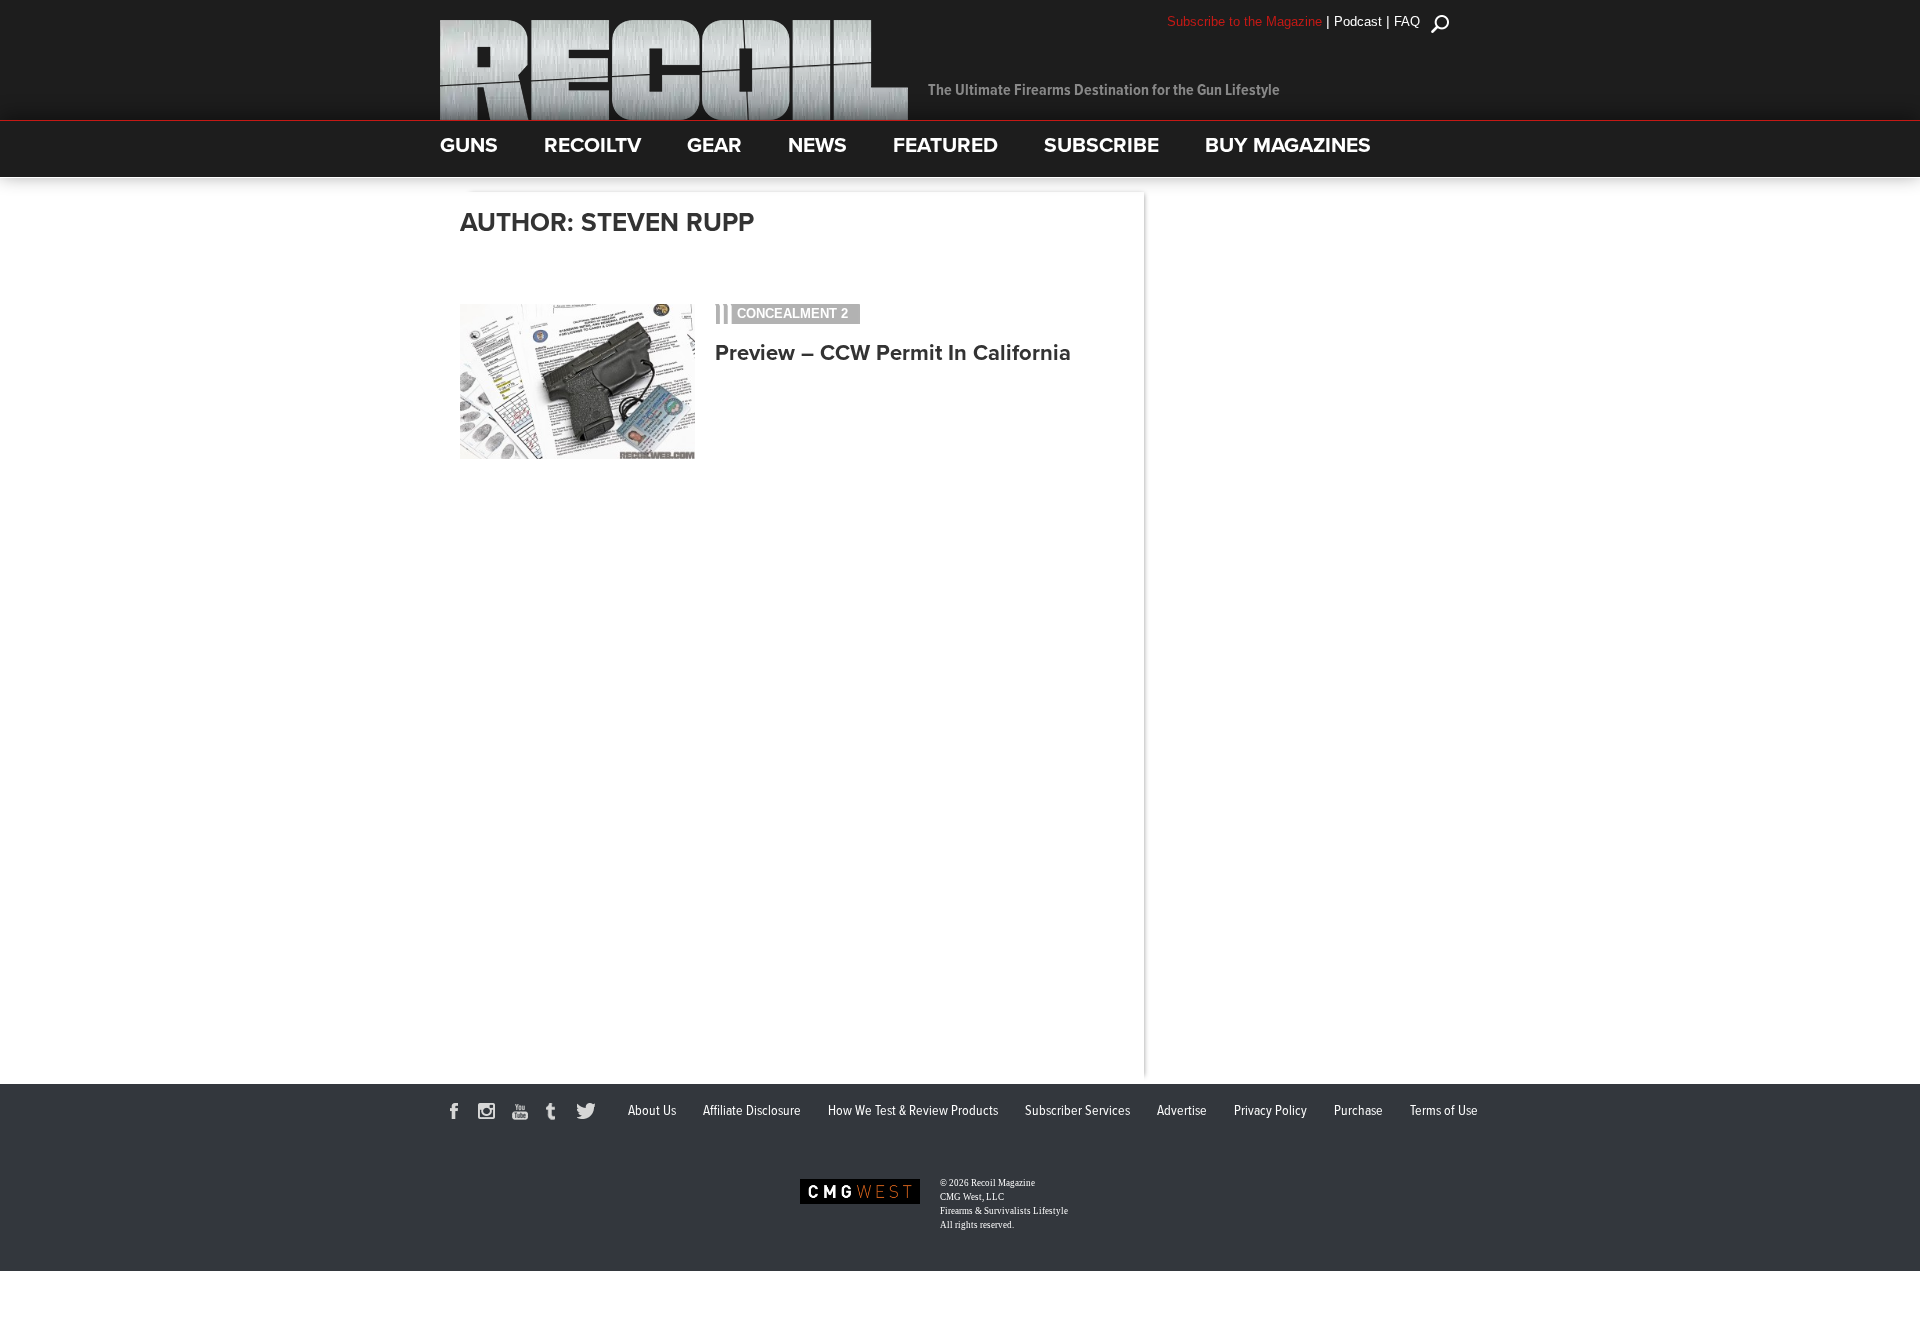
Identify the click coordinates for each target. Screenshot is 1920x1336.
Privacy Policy (1270, 1111)
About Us (652, 1111)
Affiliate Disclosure (752, 1111)
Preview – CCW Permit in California (893, 353)
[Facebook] (457, 1114)
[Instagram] (490, 1114)
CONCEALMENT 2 (792, 313)
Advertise (1182, 1111)
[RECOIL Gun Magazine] (674, 115)
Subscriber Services (1077, 1111)
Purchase (1358, 1111)
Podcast (1358, 21)
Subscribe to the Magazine (1244, 21)
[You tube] (523, 1114)
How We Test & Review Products (913, 1111)
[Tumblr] (556, 1114)
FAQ (1407, 21)
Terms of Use (1444, 1111)
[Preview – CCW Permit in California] (577, 456)
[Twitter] (589, 1114)
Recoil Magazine (1003, 1183)
